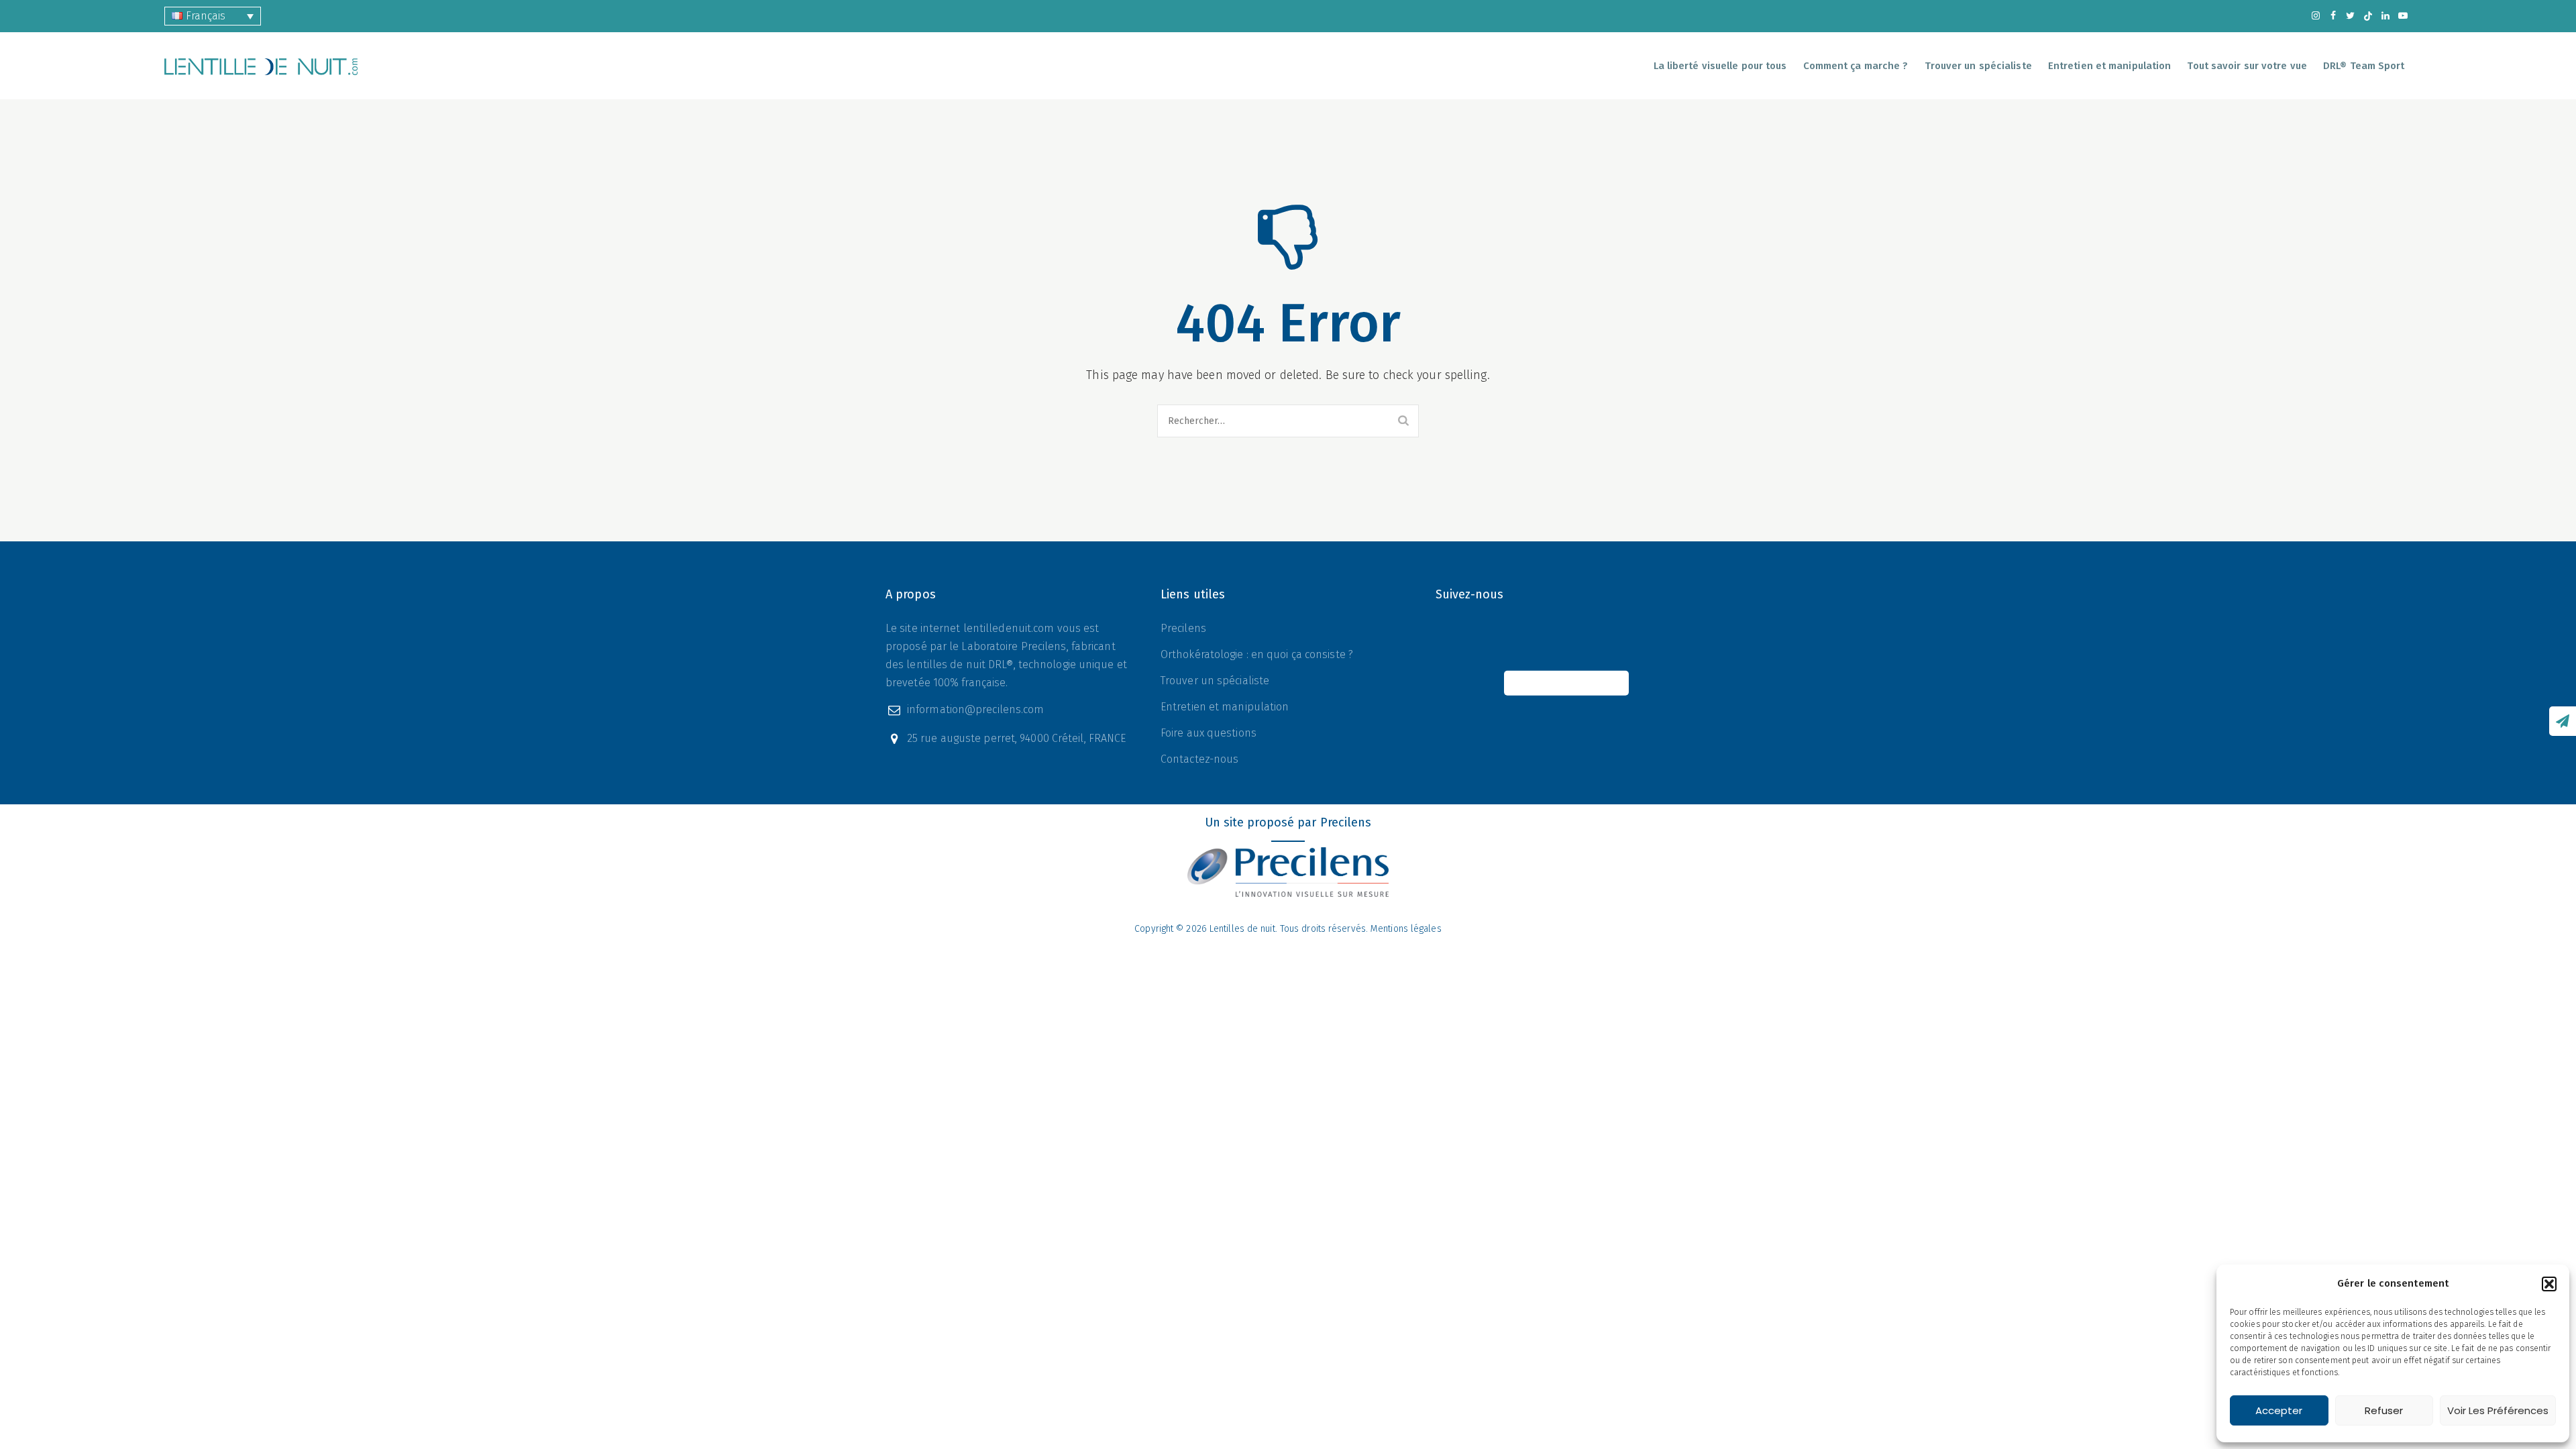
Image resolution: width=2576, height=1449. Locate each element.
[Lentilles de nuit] (261, 66)
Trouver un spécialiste (1978, 66)
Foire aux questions (1209, 733)
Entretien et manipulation (1225, 707)
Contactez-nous (1199, 759)
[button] (2549, 1284)
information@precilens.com (976, 709)
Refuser (2384, 1410)
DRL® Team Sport (2364, 66)
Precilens (1183, 628)
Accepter (2279, 1410)
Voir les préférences (2498, 1410)
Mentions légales (1406, 929)
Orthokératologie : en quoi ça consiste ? (1257, 654)
